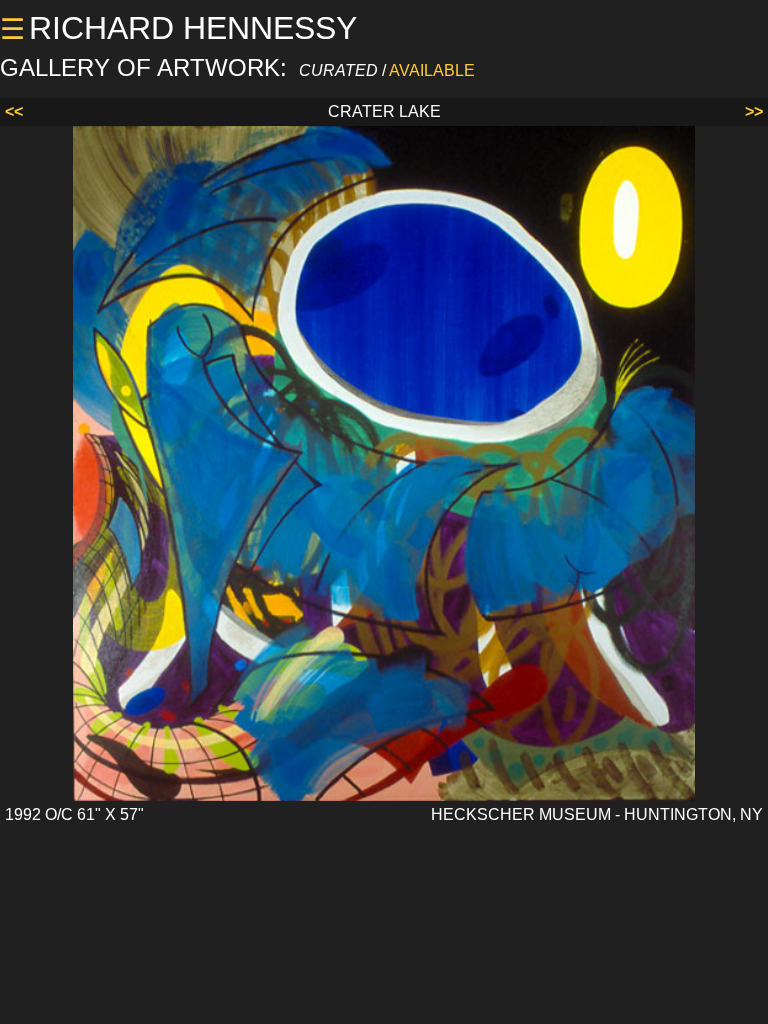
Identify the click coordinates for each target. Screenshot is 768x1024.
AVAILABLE (432, 70)
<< (14, 111)
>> (754, 111)
